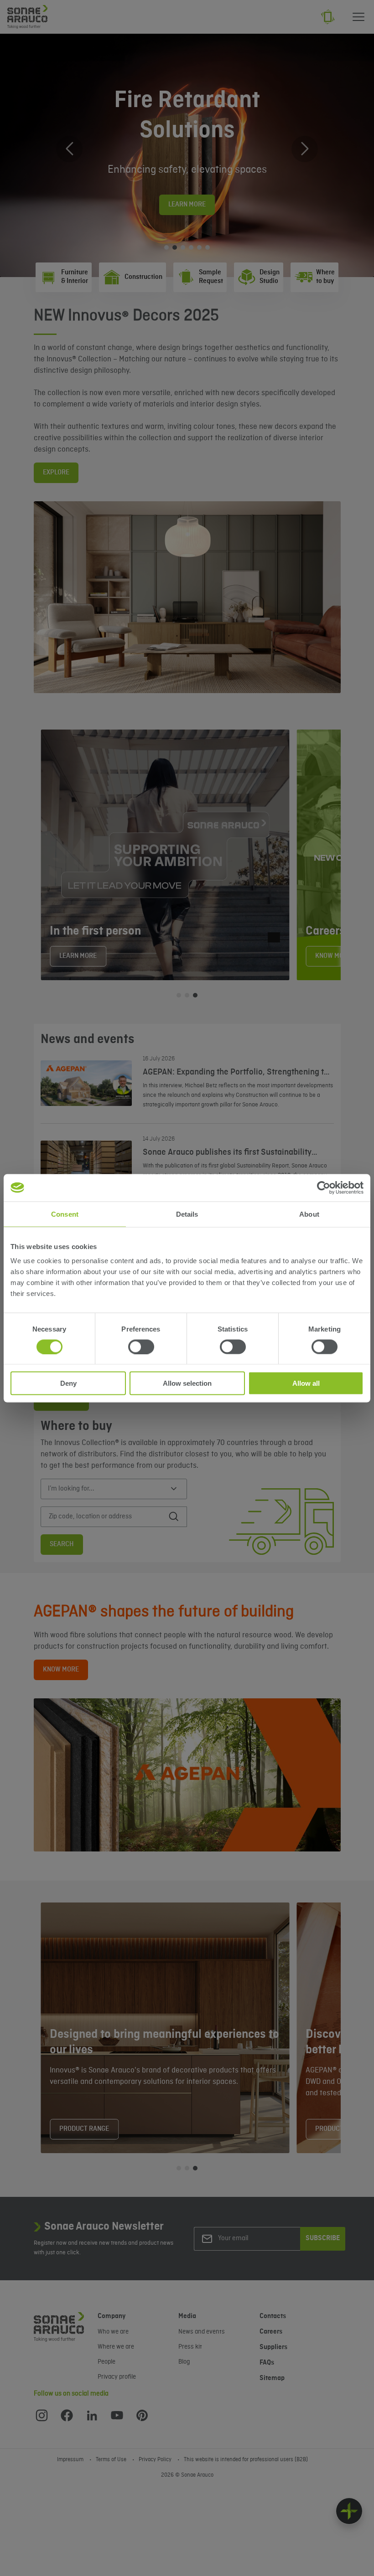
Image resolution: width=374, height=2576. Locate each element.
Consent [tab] (65, 1214)
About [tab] (309, 1214)
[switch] (141, 1347)
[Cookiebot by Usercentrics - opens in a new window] (324, 1188)
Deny (68, 1383)
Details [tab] (187, 1214)
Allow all (306, 1383)
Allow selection (187, 1383)
